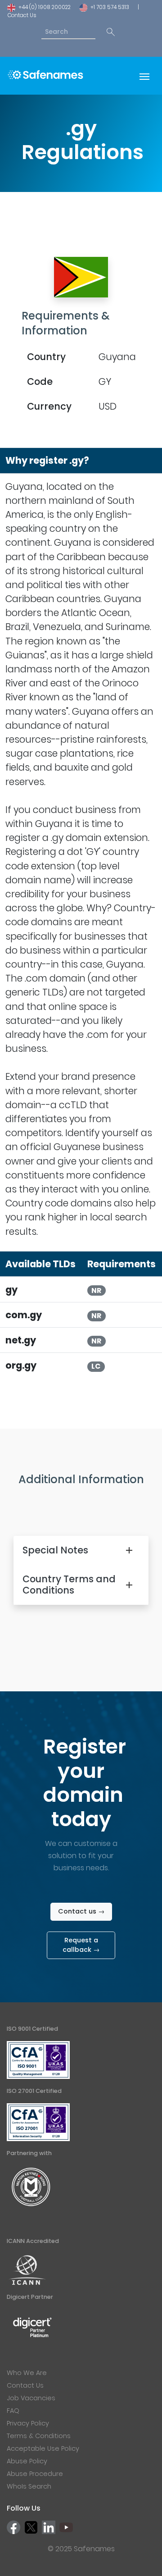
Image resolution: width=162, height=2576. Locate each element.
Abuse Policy (27, 2461)
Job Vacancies (31, 2398)
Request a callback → (81, 1945)
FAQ (13, 2411)
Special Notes (55, 1550)
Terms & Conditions (39, 2436)
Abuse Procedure (35, 2474)
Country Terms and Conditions (69, 1585)
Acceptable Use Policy (43, 2448)
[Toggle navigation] (144, 76)
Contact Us (22, 15)
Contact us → (81, 1911)
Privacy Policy (28, 2423)
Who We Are (27, 2373)
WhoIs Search (29, 2486)
